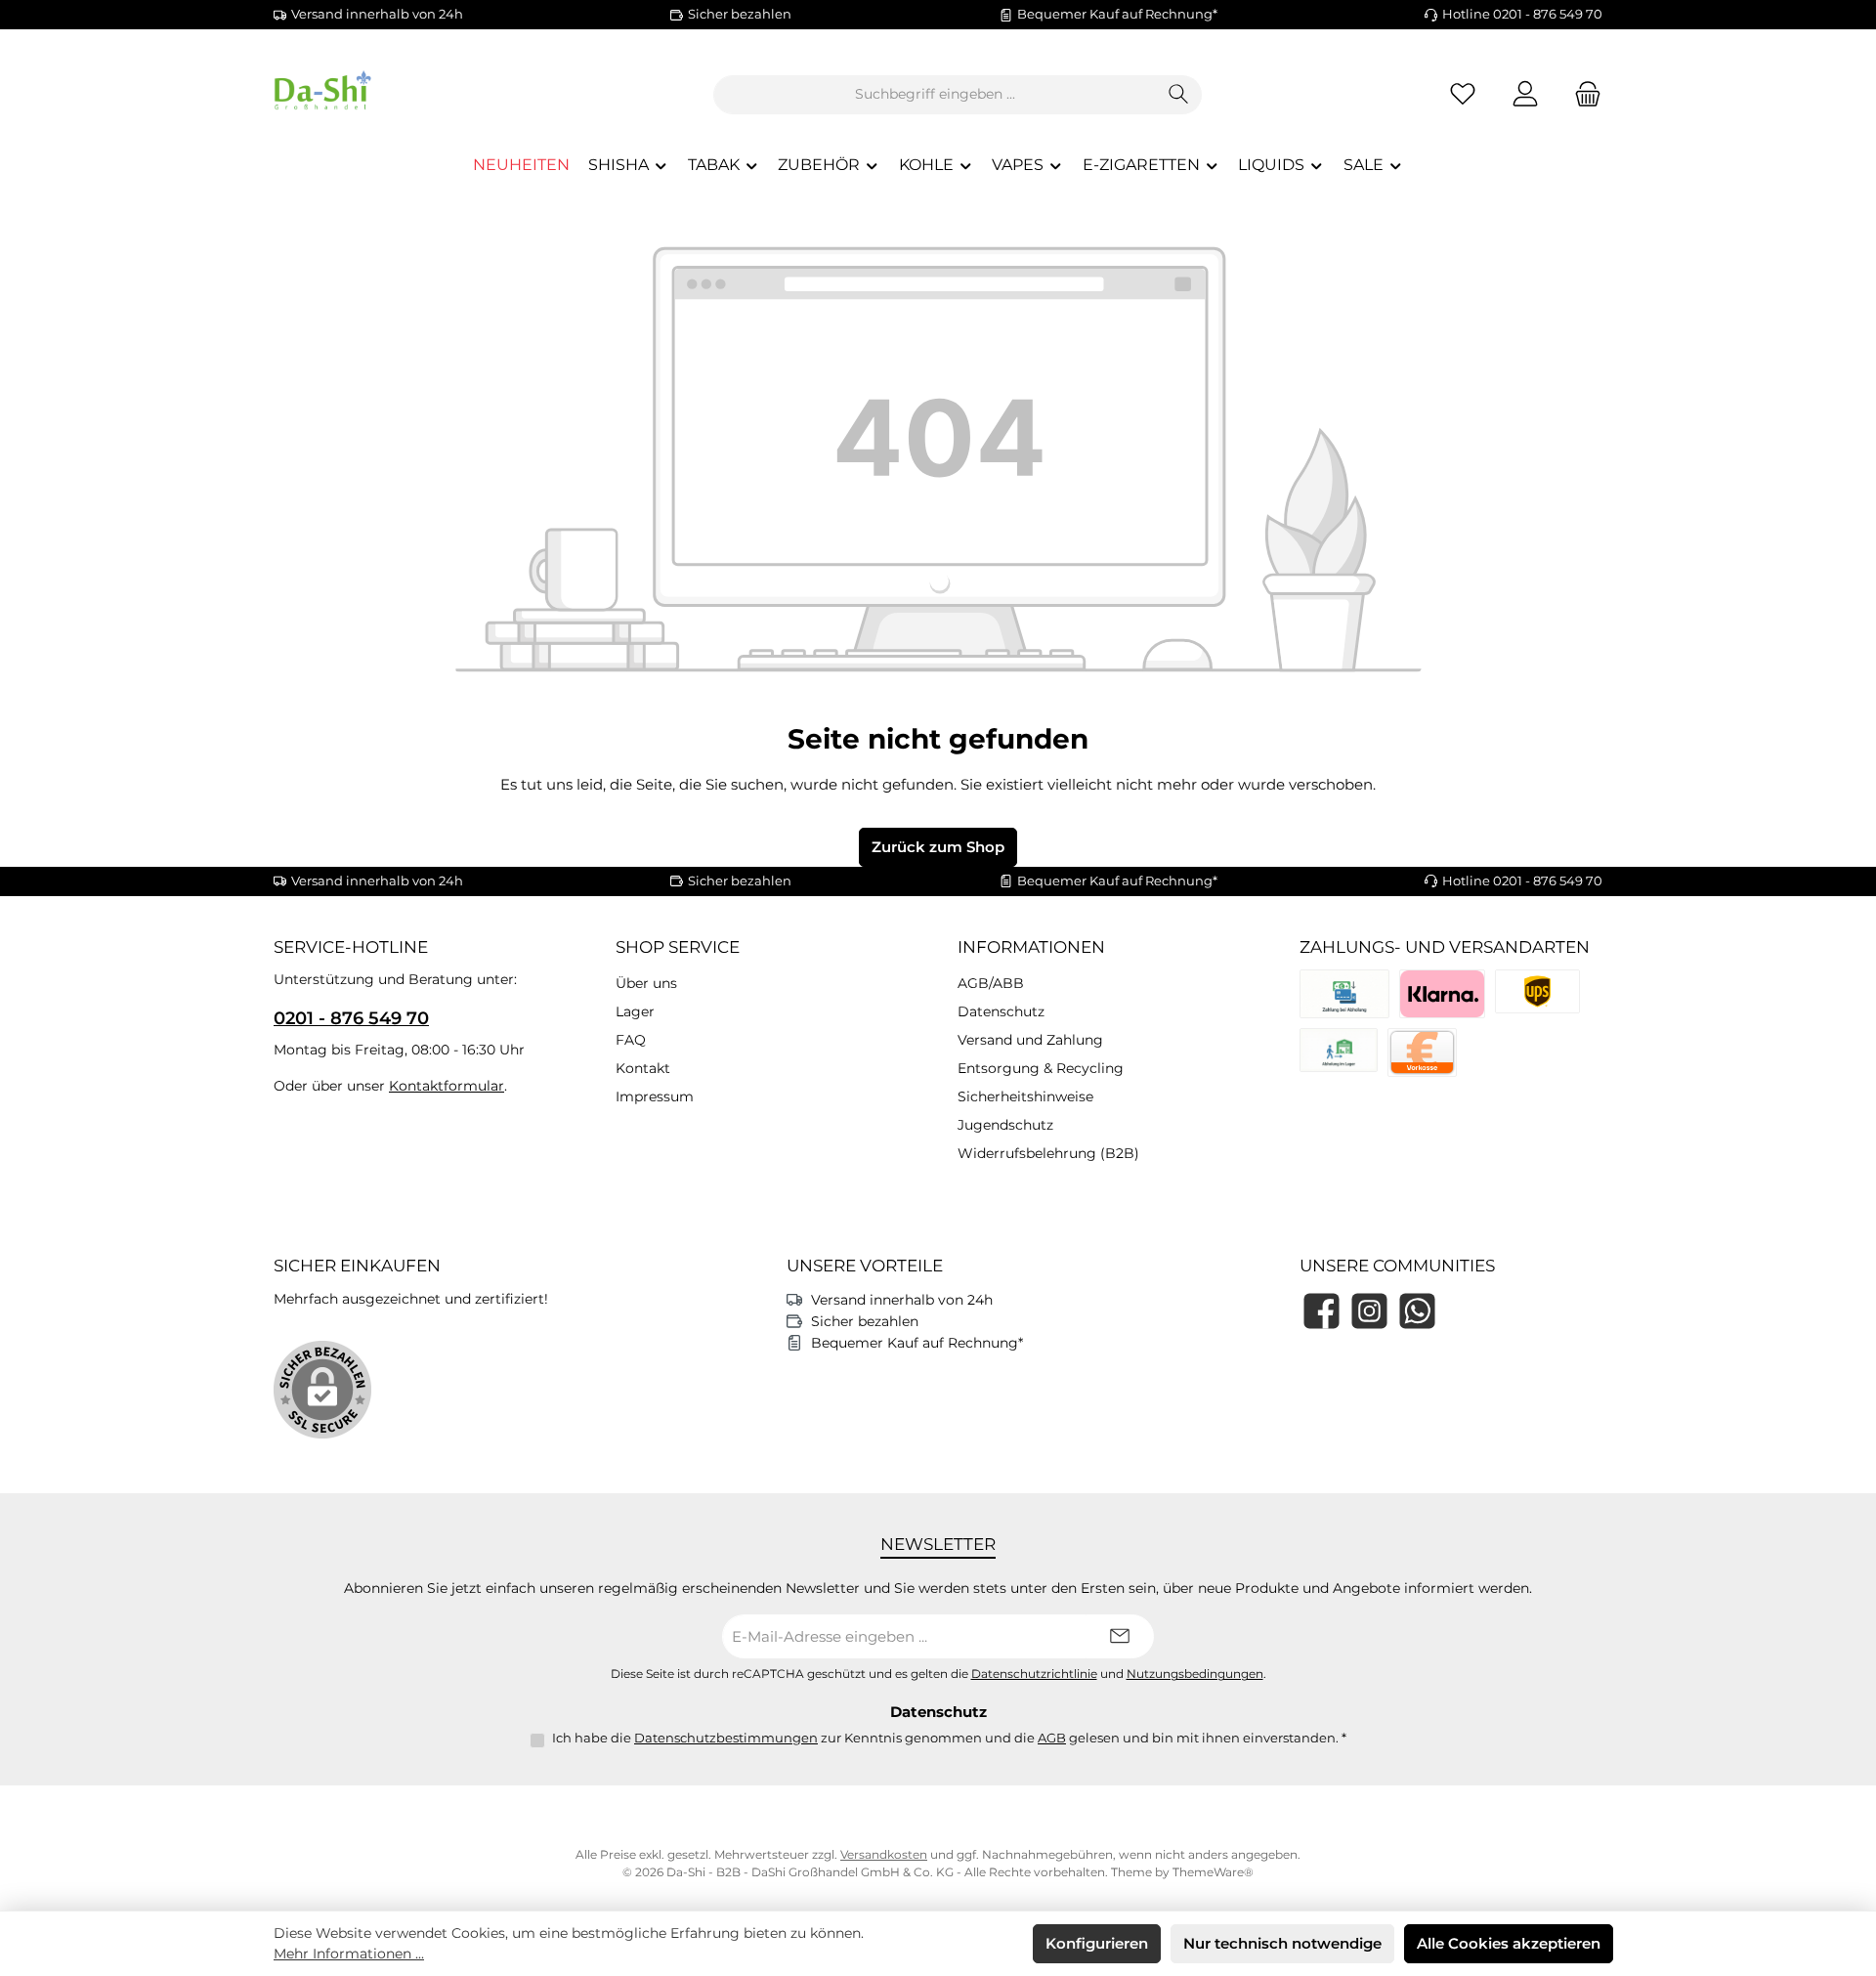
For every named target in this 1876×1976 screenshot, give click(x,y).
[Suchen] (1179, 95)
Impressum (655, 1096)
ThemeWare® (1213, 1872)
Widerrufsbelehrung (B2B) (1048, 1153)
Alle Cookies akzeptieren (1509, 1943)
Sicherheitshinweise (1025, 1096)
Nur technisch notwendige (1282, 1943)
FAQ (631, 1040)
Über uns (646, 983)
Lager (635, 1011)
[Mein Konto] (1525, 94)
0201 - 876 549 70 (351, 1018)
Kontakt (643, 1068)
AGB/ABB (991, 983)
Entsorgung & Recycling (1041, 1068)
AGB (1052, 1738)
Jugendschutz (1005, 1125)
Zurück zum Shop (938, 847)
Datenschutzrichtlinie (1034, 1674)
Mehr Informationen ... (349, 1954)
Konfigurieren (1097, 1943)
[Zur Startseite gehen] (381, 94)
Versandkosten (884, 1854)
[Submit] (1120, 1636)
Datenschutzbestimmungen (726, 1738)
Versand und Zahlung (1030, 1040)
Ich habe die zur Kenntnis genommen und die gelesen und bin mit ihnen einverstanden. (949, 1738)
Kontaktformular (447, 1086)
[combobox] (935, 95)
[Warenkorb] (1582, 94)
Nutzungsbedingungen (1195, 1674)
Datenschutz (1001, 1011)
